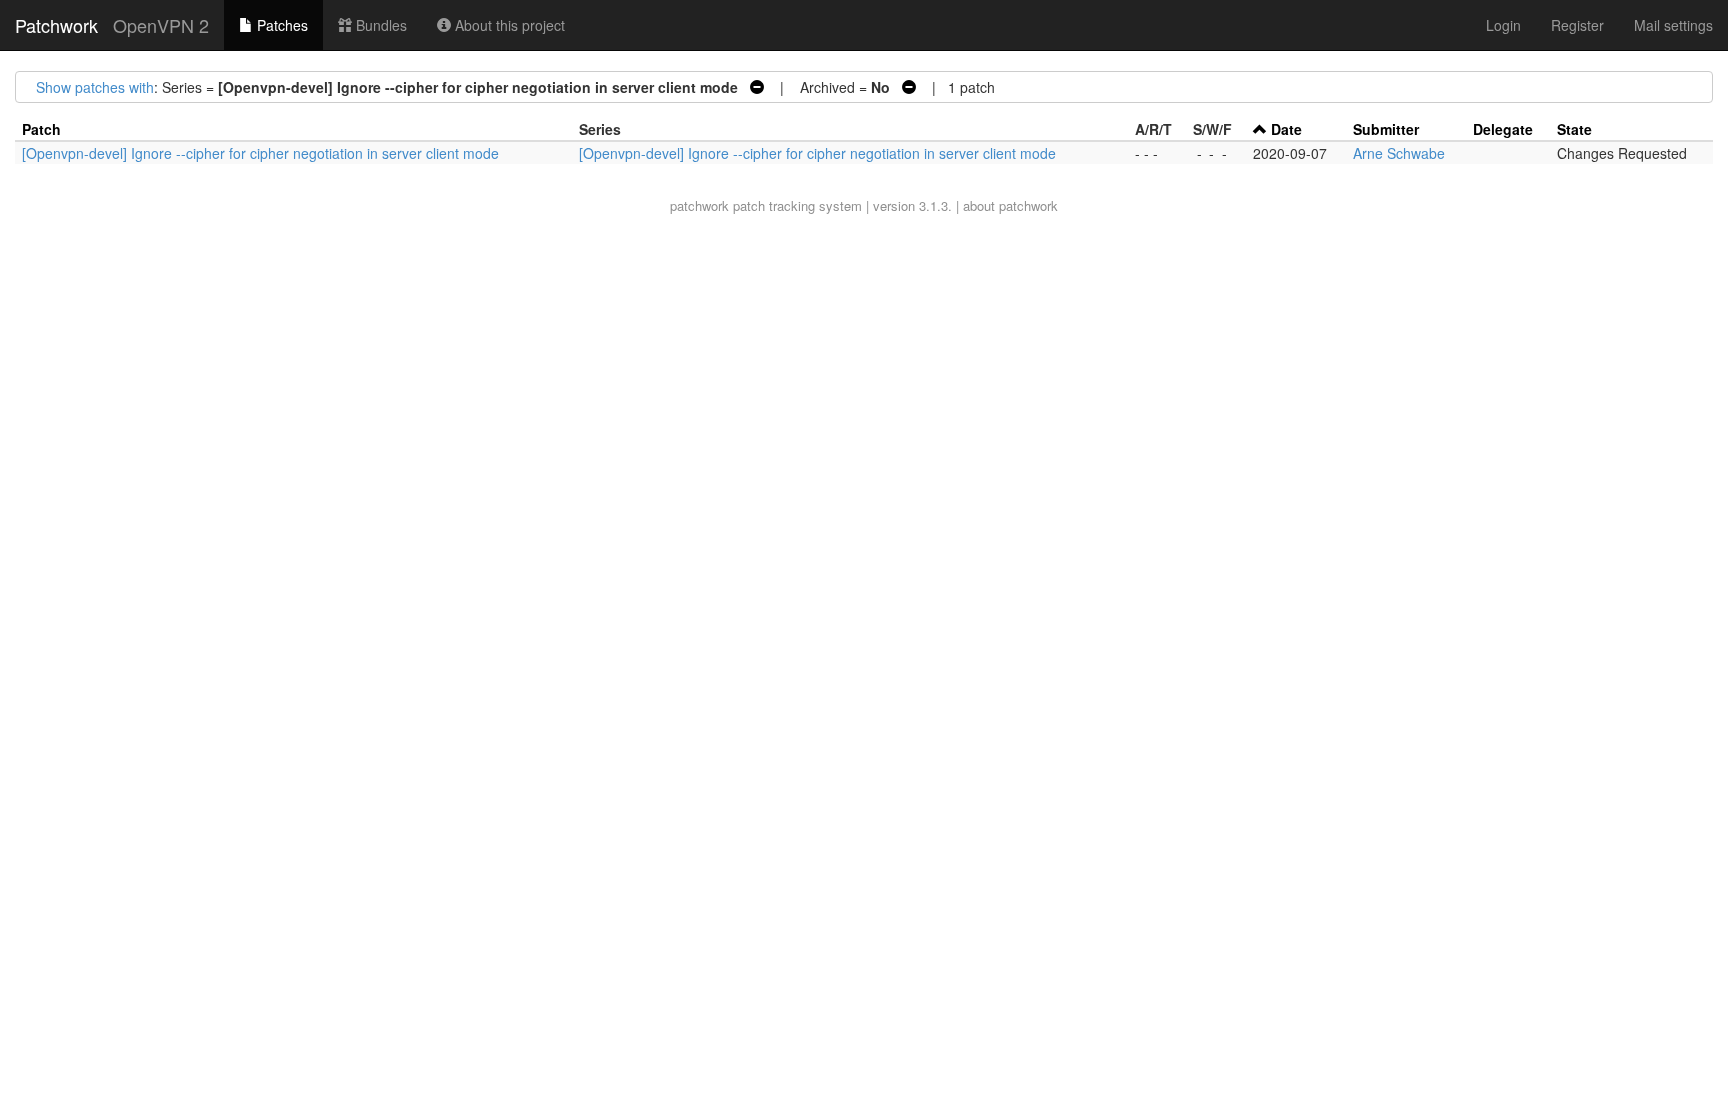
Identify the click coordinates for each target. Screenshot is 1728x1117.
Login (1503, 25)
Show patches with (95, 87)
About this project (508, 25)
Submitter (1386, 129)
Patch (41, 129)
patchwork (699, 205)
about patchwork (1010, 205)
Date (1286, 129)
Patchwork (56, 25)
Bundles (379, 25)
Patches (280, 25)
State (1574, 129)
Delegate (1503, 129)
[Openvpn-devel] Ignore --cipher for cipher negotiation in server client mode (260, 153)
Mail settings (1673, 25)
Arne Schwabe (1399, 153)
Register (1577, 25)
